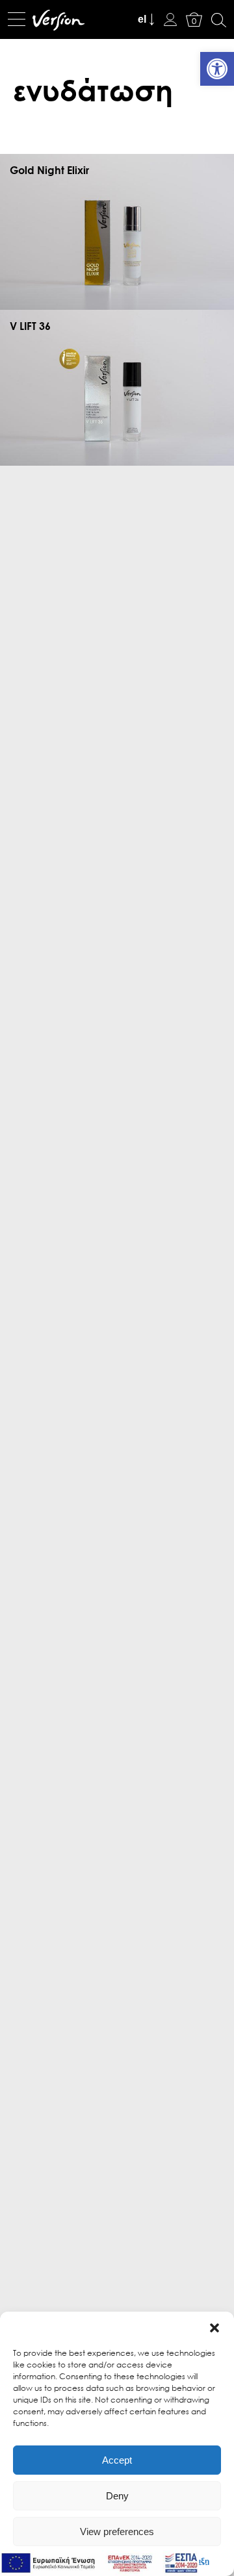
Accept (117, 2460)
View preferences (117, 2532)
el (142, 19)
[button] (214, 2328)
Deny (117, 2496)
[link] (217, 69)
